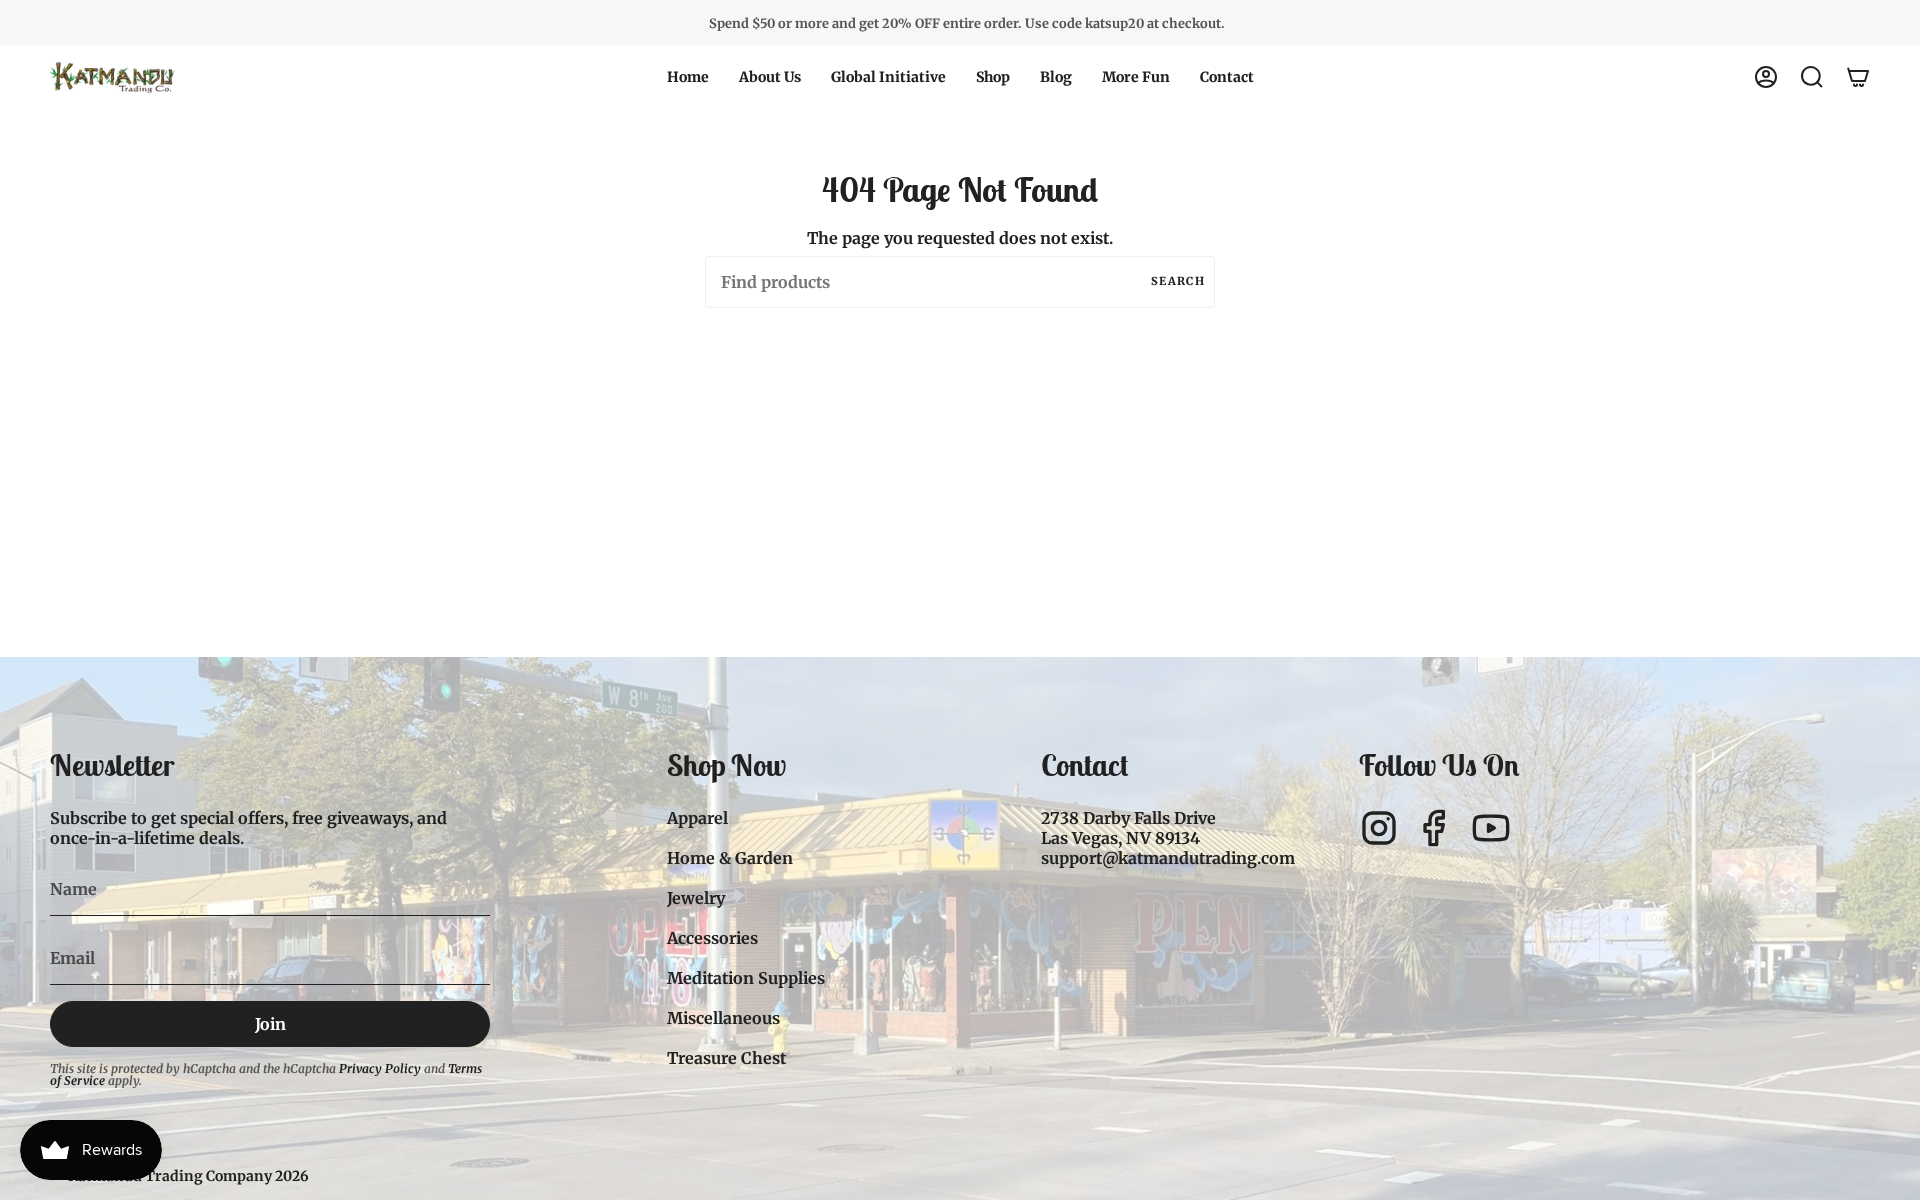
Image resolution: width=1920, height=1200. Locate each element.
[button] (770, 77)
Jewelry (696, 898)
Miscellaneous (723, 1018)
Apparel (697, 818)
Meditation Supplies (746, 978)
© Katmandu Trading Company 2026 (179, 1176)
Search (1178, 281)
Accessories (712, 938)
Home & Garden (730, 858)
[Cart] (1858, 77)
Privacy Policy (380, 1068)
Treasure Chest (726, 1058)
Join (270, 1024)
